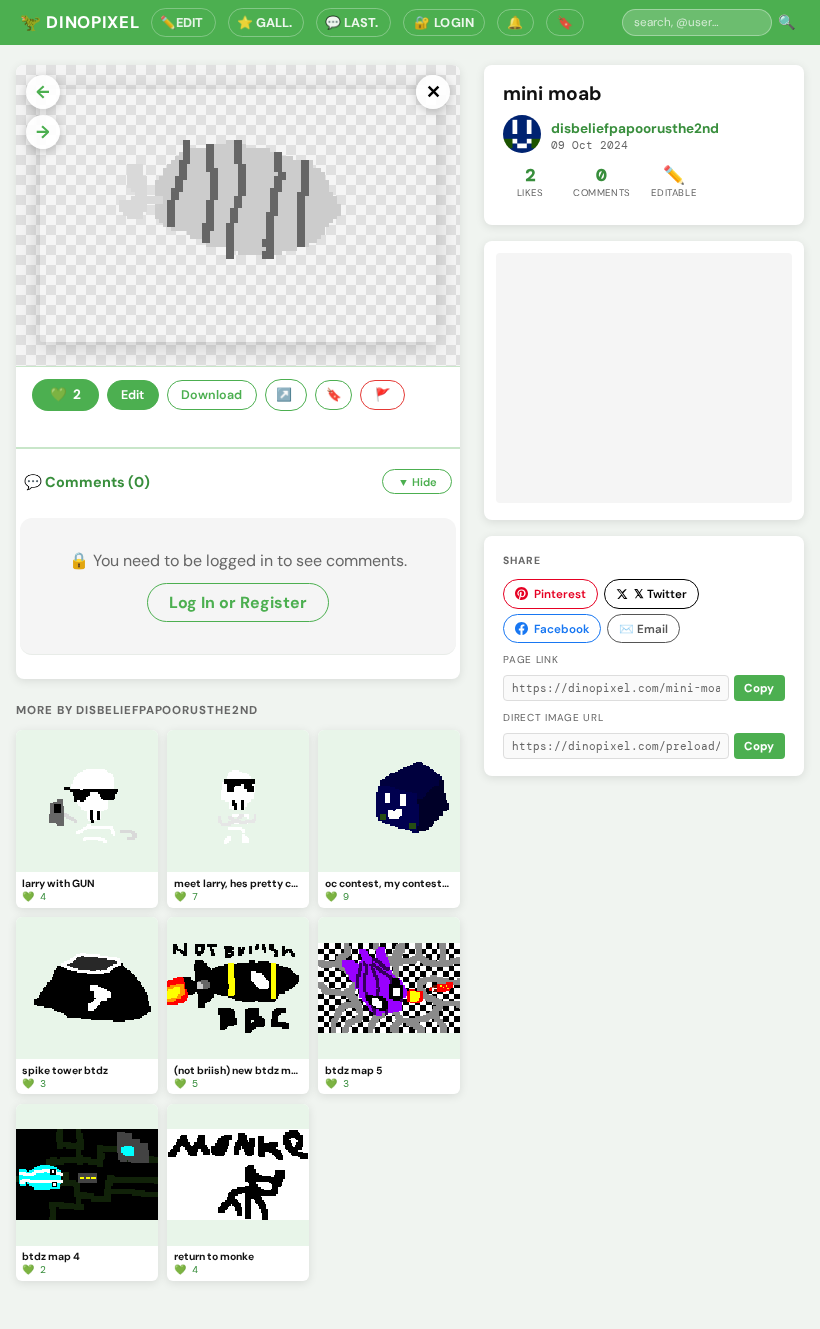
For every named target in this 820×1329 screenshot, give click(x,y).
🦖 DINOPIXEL (79, 22)
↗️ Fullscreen (286, 395)
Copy (759, 688)
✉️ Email (643, 629)
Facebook (561, 629)
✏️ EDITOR (183, 22)
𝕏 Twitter (660, 594)
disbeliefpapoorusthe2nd (635, 128)
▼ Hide (417, 482)
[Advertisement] (644, 378)
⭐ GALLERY (266, 22)
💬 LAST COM (353, 22)
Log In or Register (238, 602)
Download (211, 395)
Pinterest (560, 594)
